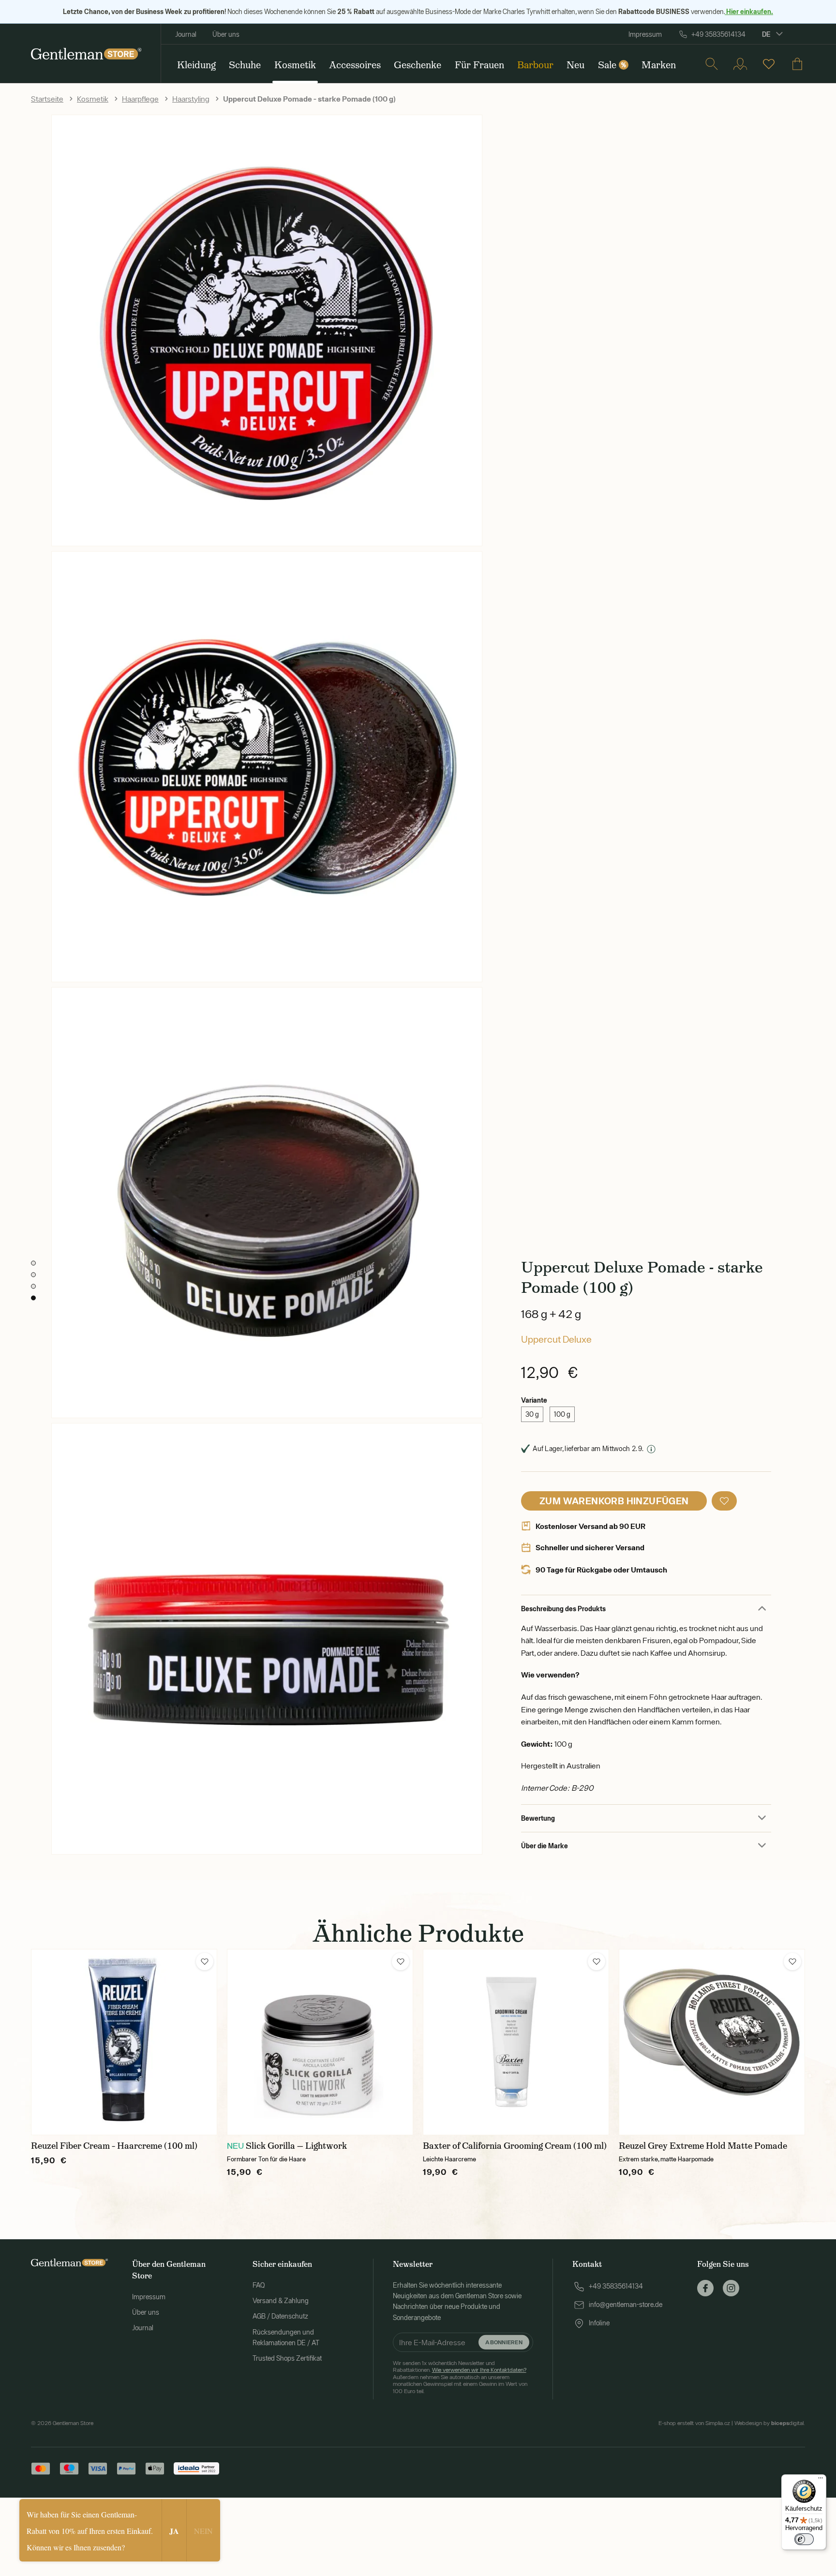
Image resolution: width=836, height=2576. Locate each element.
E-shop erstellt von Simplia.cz (694, 2423)
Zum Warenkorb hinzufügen (614, 1501)
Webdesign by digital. (770, 2423)
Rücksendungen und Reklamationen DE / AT (286, 2337)
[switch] (804, 2539)
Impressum (645, 34)
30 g (532, 1414)
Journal (186, 34)
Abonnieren (504, 2342)
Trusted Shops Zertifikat (287, 2358)
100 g (562, 1414)
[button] (724, 1501)
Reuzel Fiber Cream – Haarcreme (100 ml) (114, 2146)
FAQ (259, 2285)
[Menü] (821, 2480)
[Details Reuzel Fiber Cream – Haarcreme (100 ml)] (124, 2042)
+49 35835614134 (718, 34)
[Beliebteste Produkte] (769, 64)
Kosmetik (93, 99)
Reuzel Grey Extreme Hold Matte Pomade (703, 2146)
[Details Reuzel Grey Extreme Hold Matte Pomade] (712, 2042)
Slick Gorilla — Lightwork (296, 2146)
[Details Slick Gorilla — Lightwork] (320, 2042)
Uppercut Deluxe (556, 1339)
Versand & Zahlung (281, 2301)
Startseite (47, 99)
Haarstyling (191, 99)
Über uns (226, 34)
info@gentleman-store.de (626, 2305)
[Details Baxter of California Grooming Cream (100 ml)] (516, 2042)
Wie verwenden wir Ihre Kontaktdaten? (479, 2370)
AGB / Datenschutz (280, 2316)
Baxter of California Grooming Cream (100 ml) (515, 2146)
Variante (534, 1400)
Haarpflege (140, 99)
